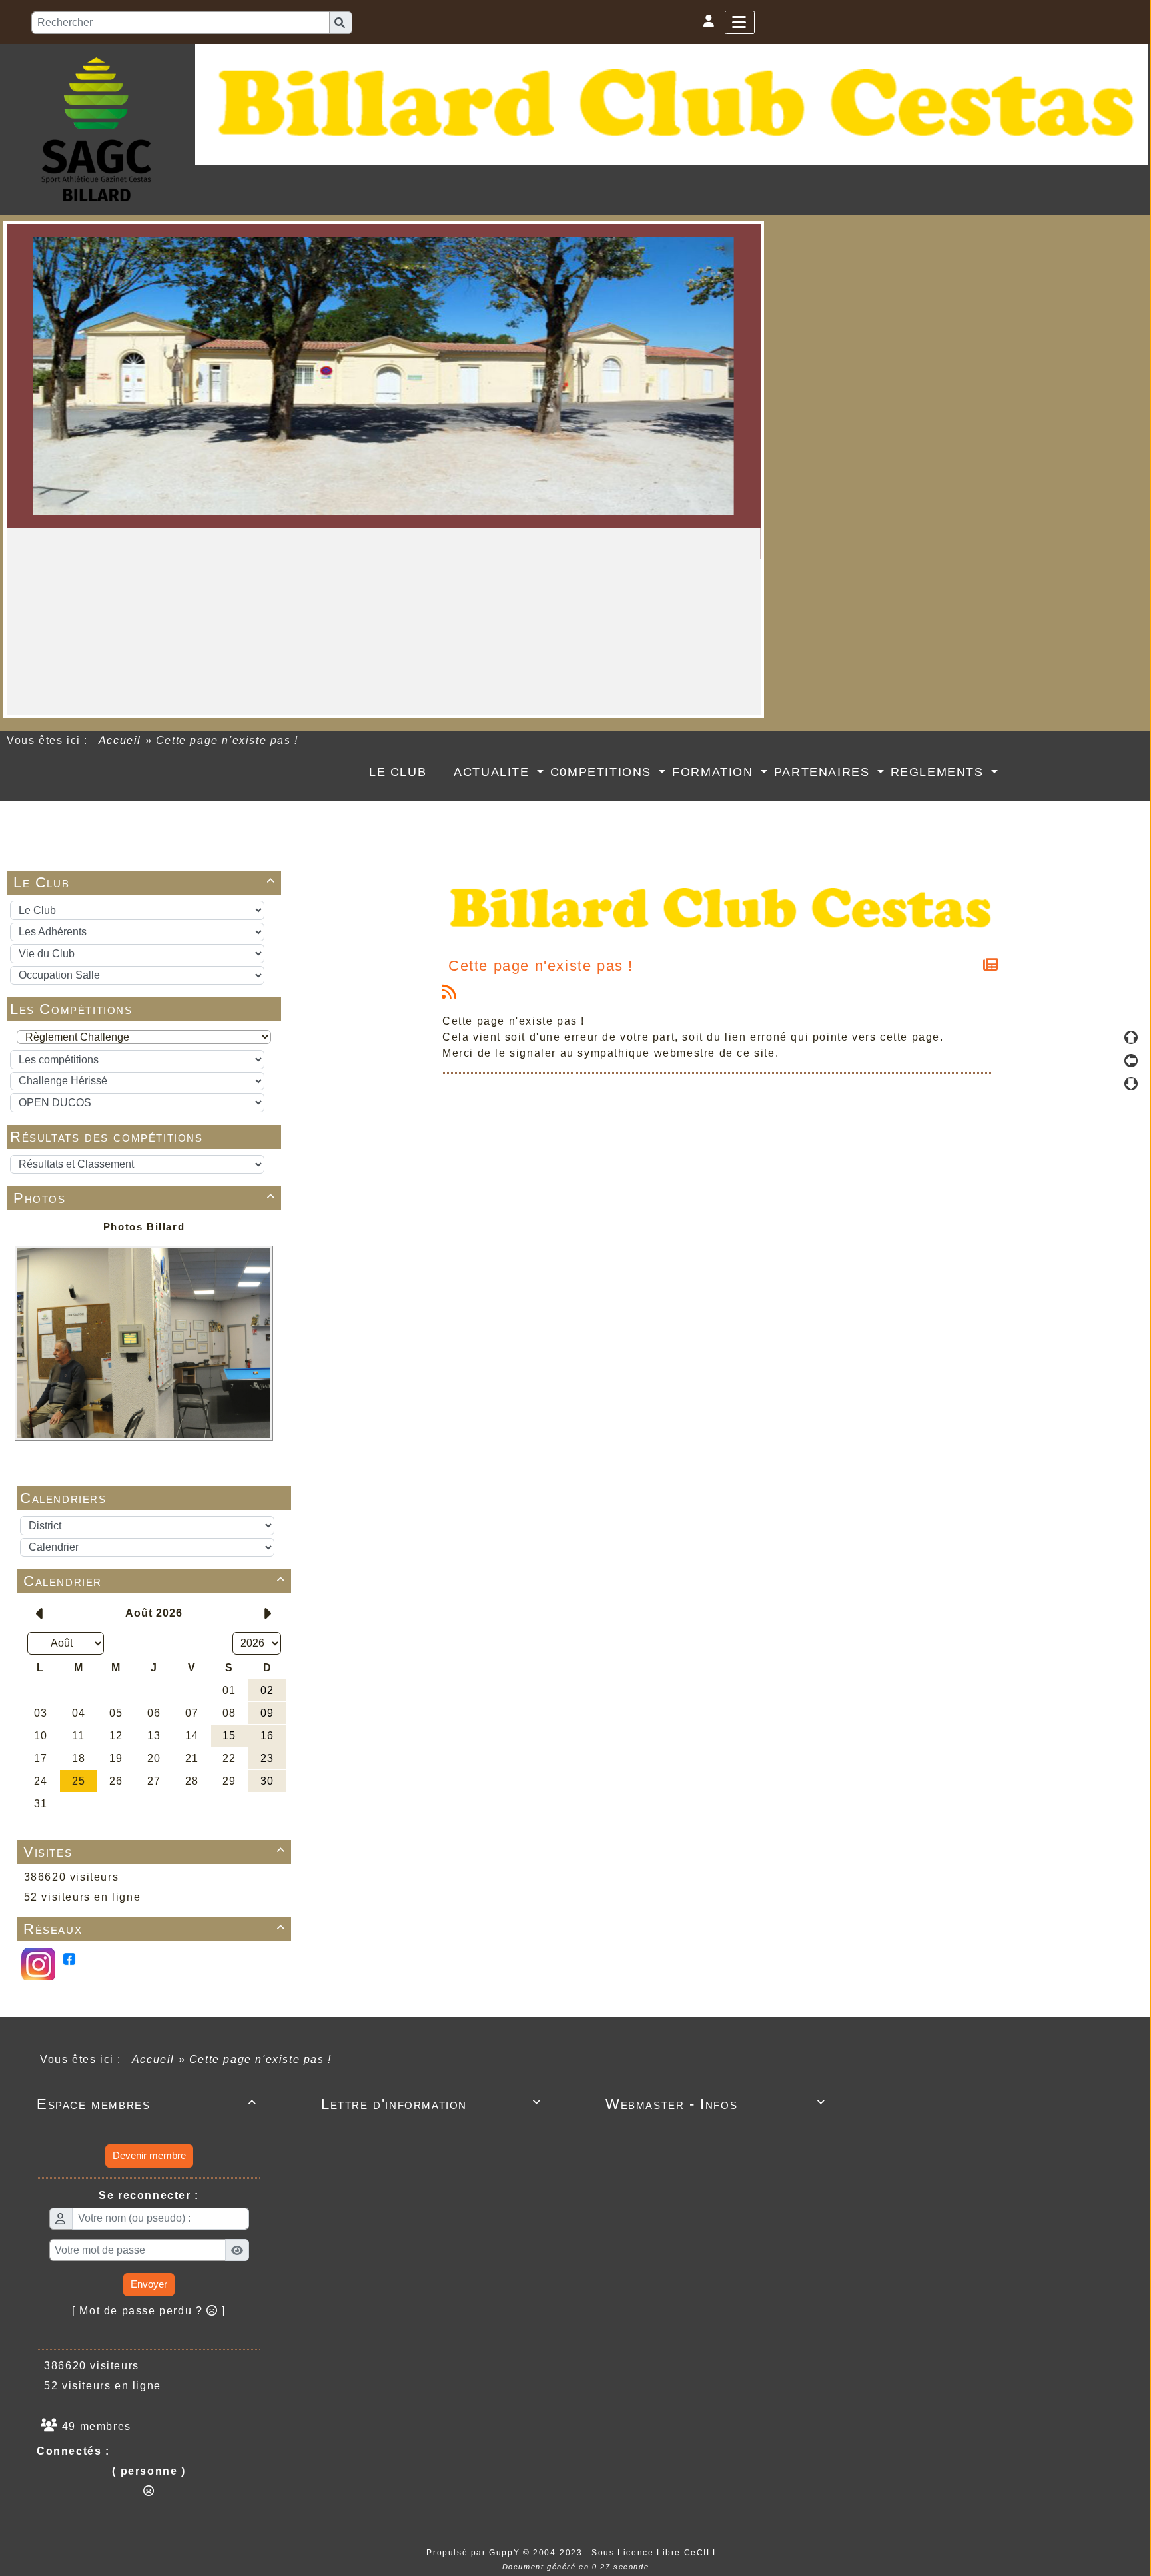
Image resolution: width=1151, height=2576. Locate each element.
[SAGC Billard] (96, 128)
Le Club (145, 882)
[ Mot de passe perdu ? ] (149, 2311)
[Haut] (1131, 1037)
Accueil (120, 740)
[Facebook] (69, 1958)
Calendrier (155, 1581)
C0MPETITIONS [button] (603, 772)
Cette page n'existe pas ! (541, 966)
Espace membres (147, 2104)
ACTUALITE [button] (494, 772)
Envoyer (149, 2284)
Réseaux (155, 1929)
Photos (145, 1198)
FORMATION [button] (715, 772)
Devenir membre (149, 2155)
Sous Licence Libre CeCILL (656, 2553)
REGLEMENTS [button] (940, 772)
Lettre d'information (431, 2104)
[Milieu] (1131, 1061)
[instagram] (38, 1963)
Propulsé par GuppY (474, 2553)
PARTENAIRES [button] (824, 772)
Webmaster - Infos (716, 2104)
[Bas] (1131, 1084)
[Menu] (740, 22)
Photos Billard (144, 1227)
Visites (155, 1852)
